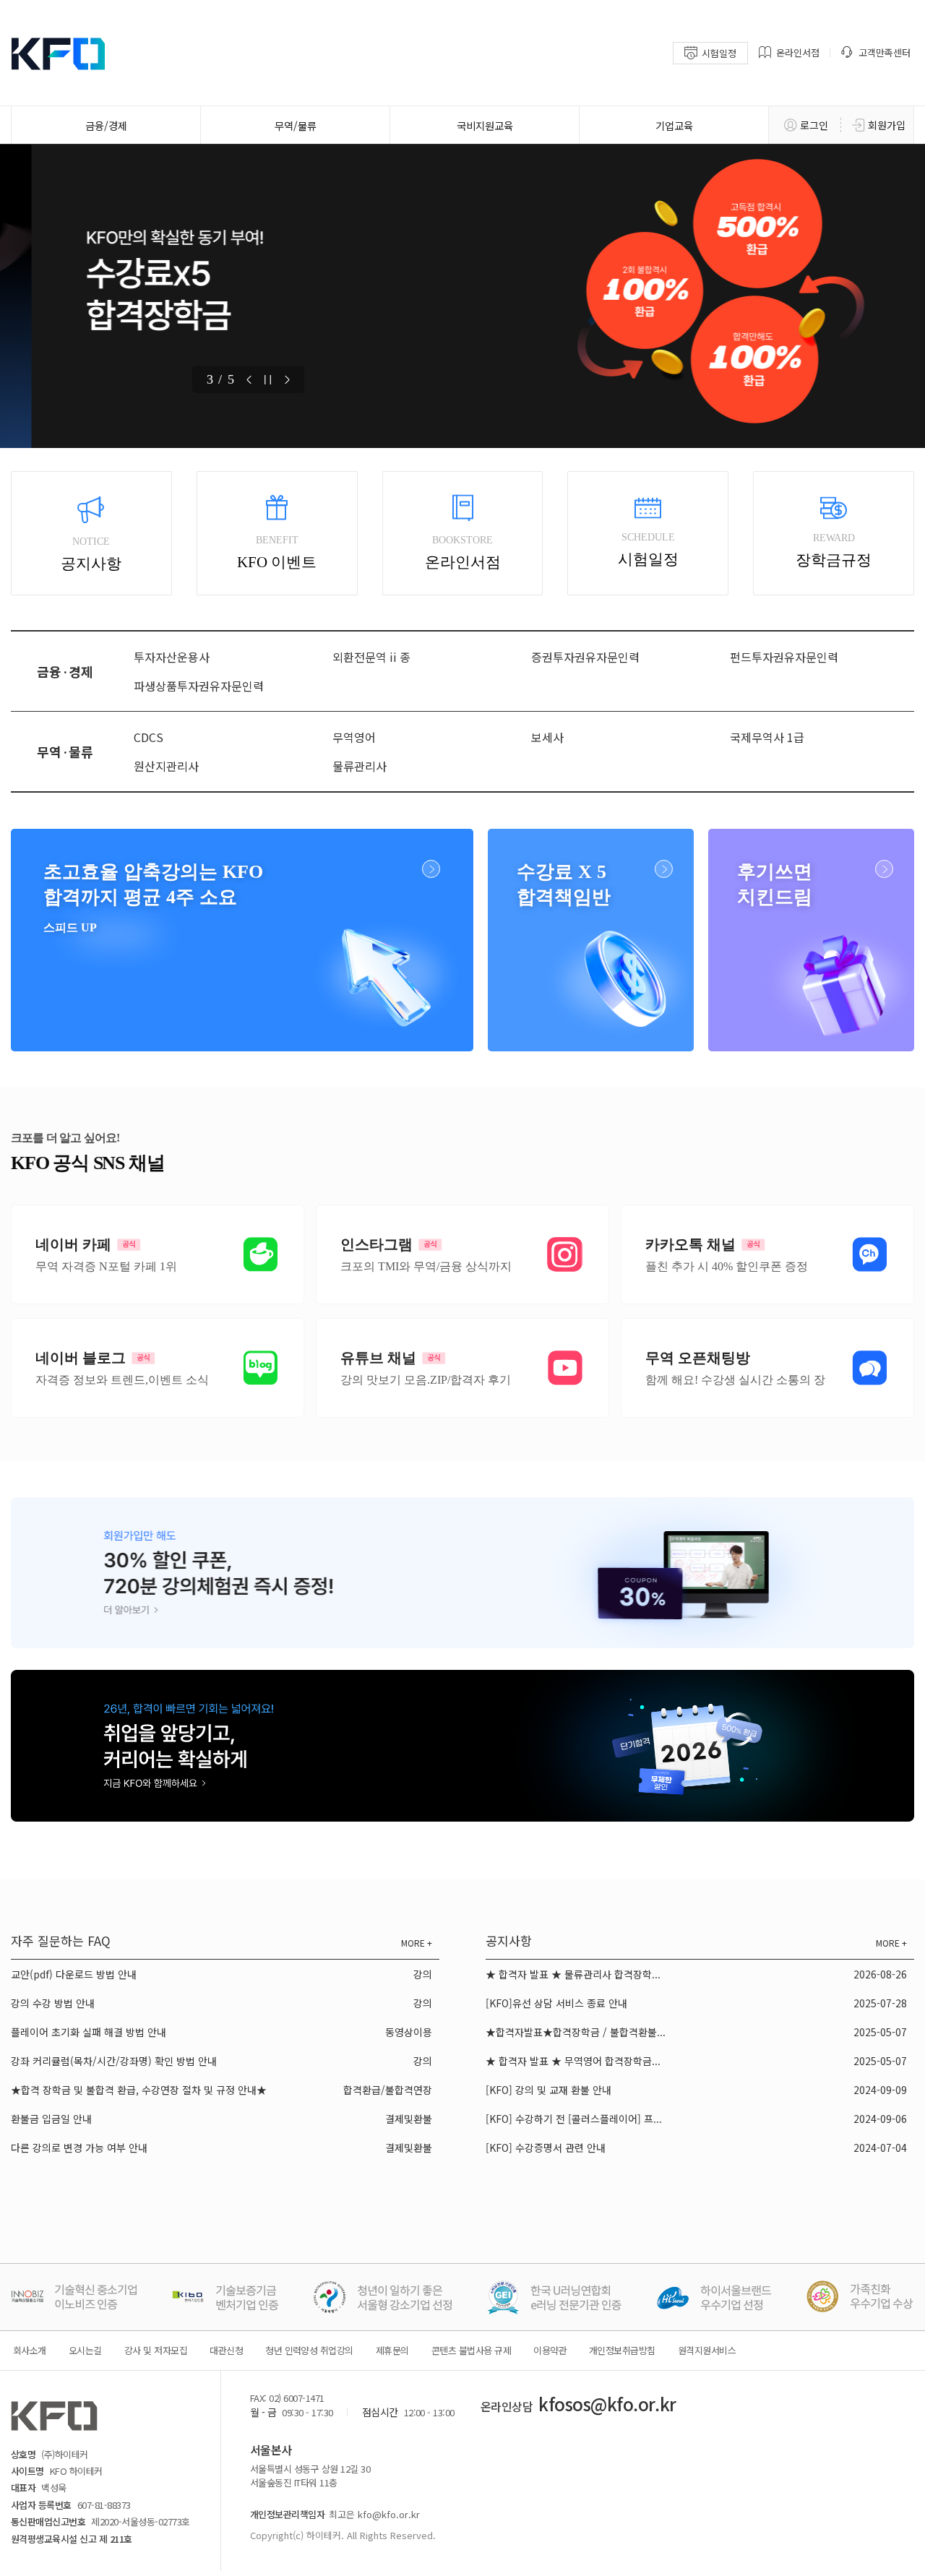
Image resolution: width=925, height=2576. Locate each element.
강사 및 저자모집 (156, 2350)
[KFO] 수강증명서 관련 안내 (546, 2148)
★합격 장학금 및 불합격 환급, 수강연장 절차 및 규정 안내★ (139, 2090)
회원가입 (887, 125)
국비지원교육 (485, 125)
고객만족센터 (885, 52)
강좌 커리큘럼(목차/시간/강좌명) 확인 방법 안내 (114, 2061)
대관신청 (226, 2350)
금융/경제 (106, 125)
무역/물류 (296, 125)
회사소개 (30, 2350)
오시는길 (85, 2350)
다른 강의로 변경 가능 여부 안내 (79, 2148)
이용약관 (550, 2350)
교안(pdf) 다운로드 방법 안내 (74, 1974)
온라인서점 (798, 52)
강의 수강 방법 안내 (53, 2003)
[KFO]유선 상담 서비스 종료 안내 (556, 2003)
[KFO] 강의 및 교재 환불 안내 (548, 2090)
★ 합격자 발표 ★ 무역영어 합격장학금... (573, 2061)
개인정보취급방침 (622, 2350)
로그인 (814, 125)
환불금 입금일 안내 (51, 2119)
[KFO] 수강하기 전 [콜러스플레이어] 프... (574, 2119)
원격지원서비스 (707, 2350)
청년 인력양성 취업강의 (309, 2350)
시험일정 (719, 53)
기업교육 (674, 125)
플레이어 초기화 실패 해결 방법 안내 (89, 2032)
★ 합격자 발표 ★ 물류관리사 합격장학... (573, 1974)
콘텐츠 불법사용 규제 (471, 2350)
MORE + (417, 1943)
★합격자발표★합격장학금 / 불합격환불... (576, 2032)
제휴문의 (392, 2350)
